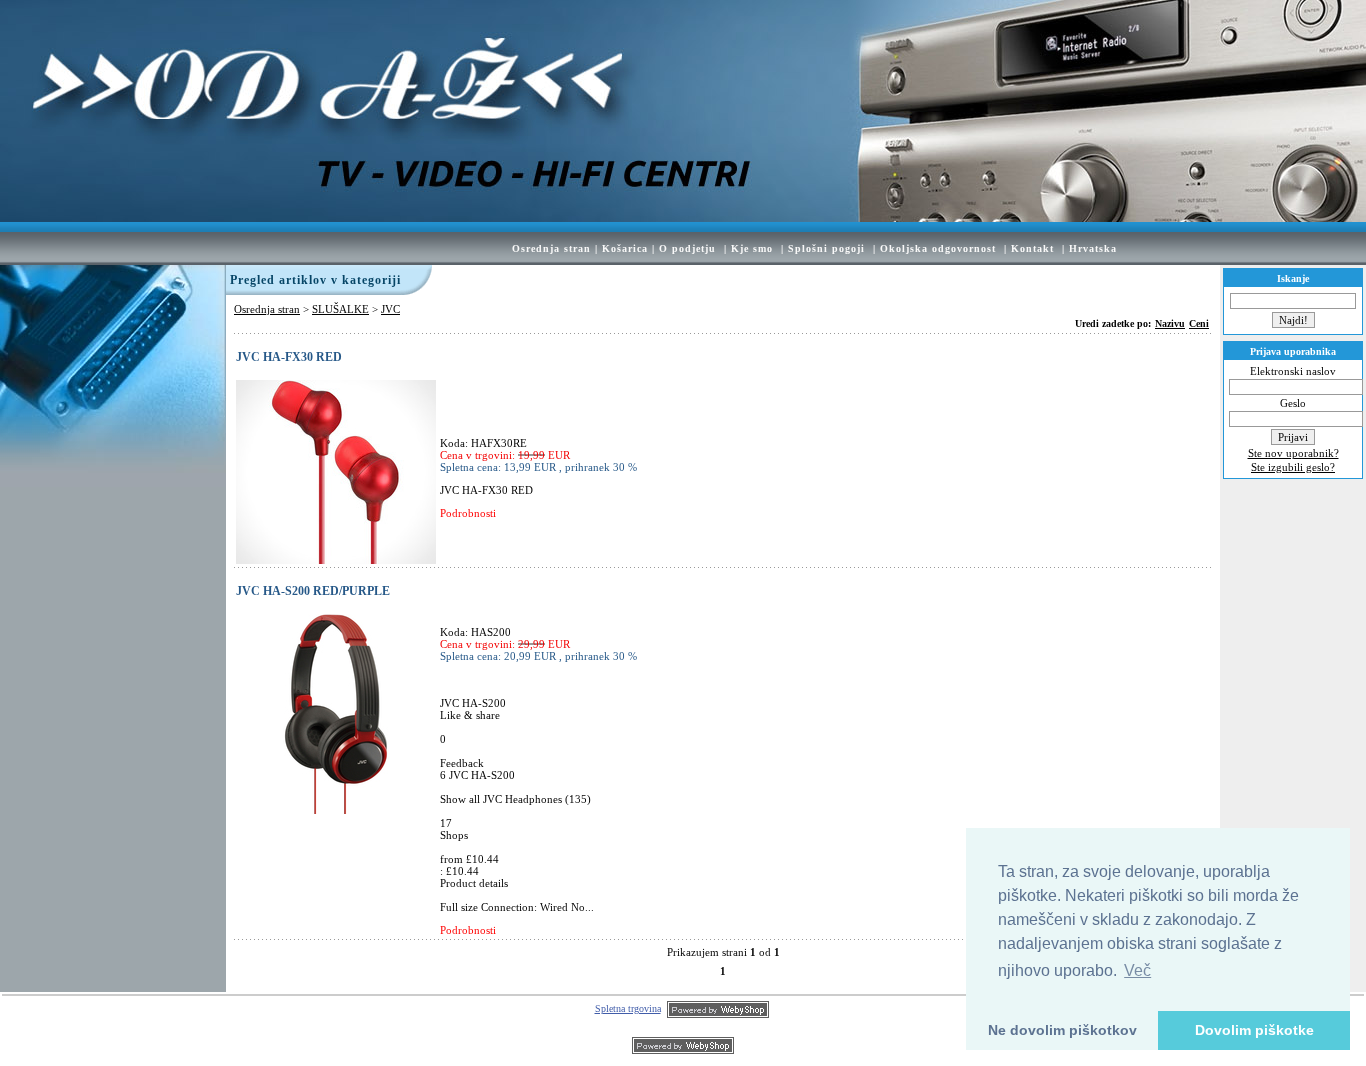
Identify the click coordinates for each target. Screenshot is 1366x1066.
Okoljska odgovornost (938, 248)
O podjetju (687, 248)
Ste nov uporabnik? (1293, 453)
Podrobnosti (468, 513)
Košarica (625, 248)
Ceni (1199, 323)
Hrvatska (1093, 248)
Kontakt (1032, 248)
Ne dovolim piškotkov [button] (1062, 1030)
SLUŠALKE (340, 309)
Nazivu (1170, 323)
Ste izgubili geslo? (1293, 467)
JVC (390, 309)
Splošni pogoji (826, 248)
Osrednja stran (551, 248)
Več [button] (1137, 970)
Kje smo (752, 248)
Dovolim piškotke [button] (1254, 1030)
